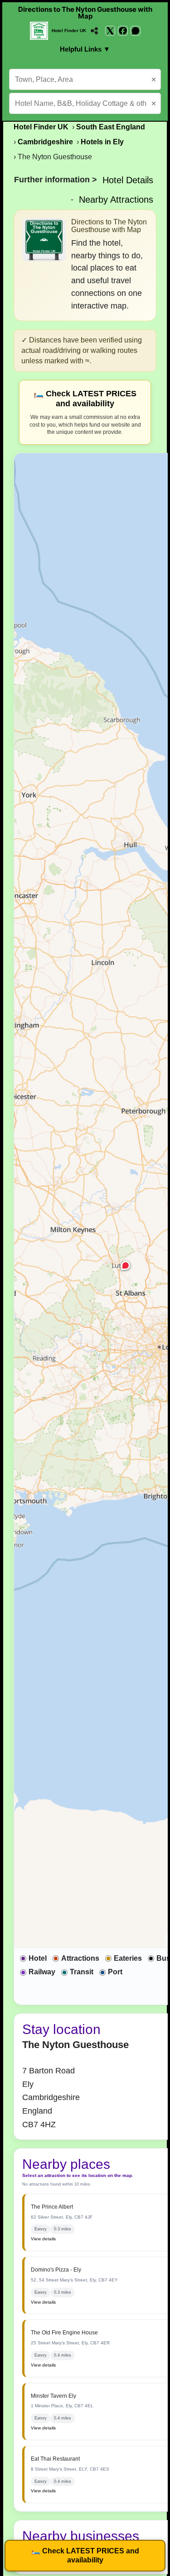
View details (43, 2239)
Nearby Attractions (116, 200)
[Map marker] (126, 1265)
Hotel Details (128, 180)
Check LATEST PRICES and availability (85, 2555)
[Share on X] (110, 31)
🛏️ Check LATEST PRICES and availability (85, 399)
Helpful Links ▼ (85, 49)
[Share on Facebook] (123, 31)
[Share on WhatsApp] (136, 31)
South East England (111, 127)
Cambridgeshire (45, 142)
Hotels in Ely (102, 142)
